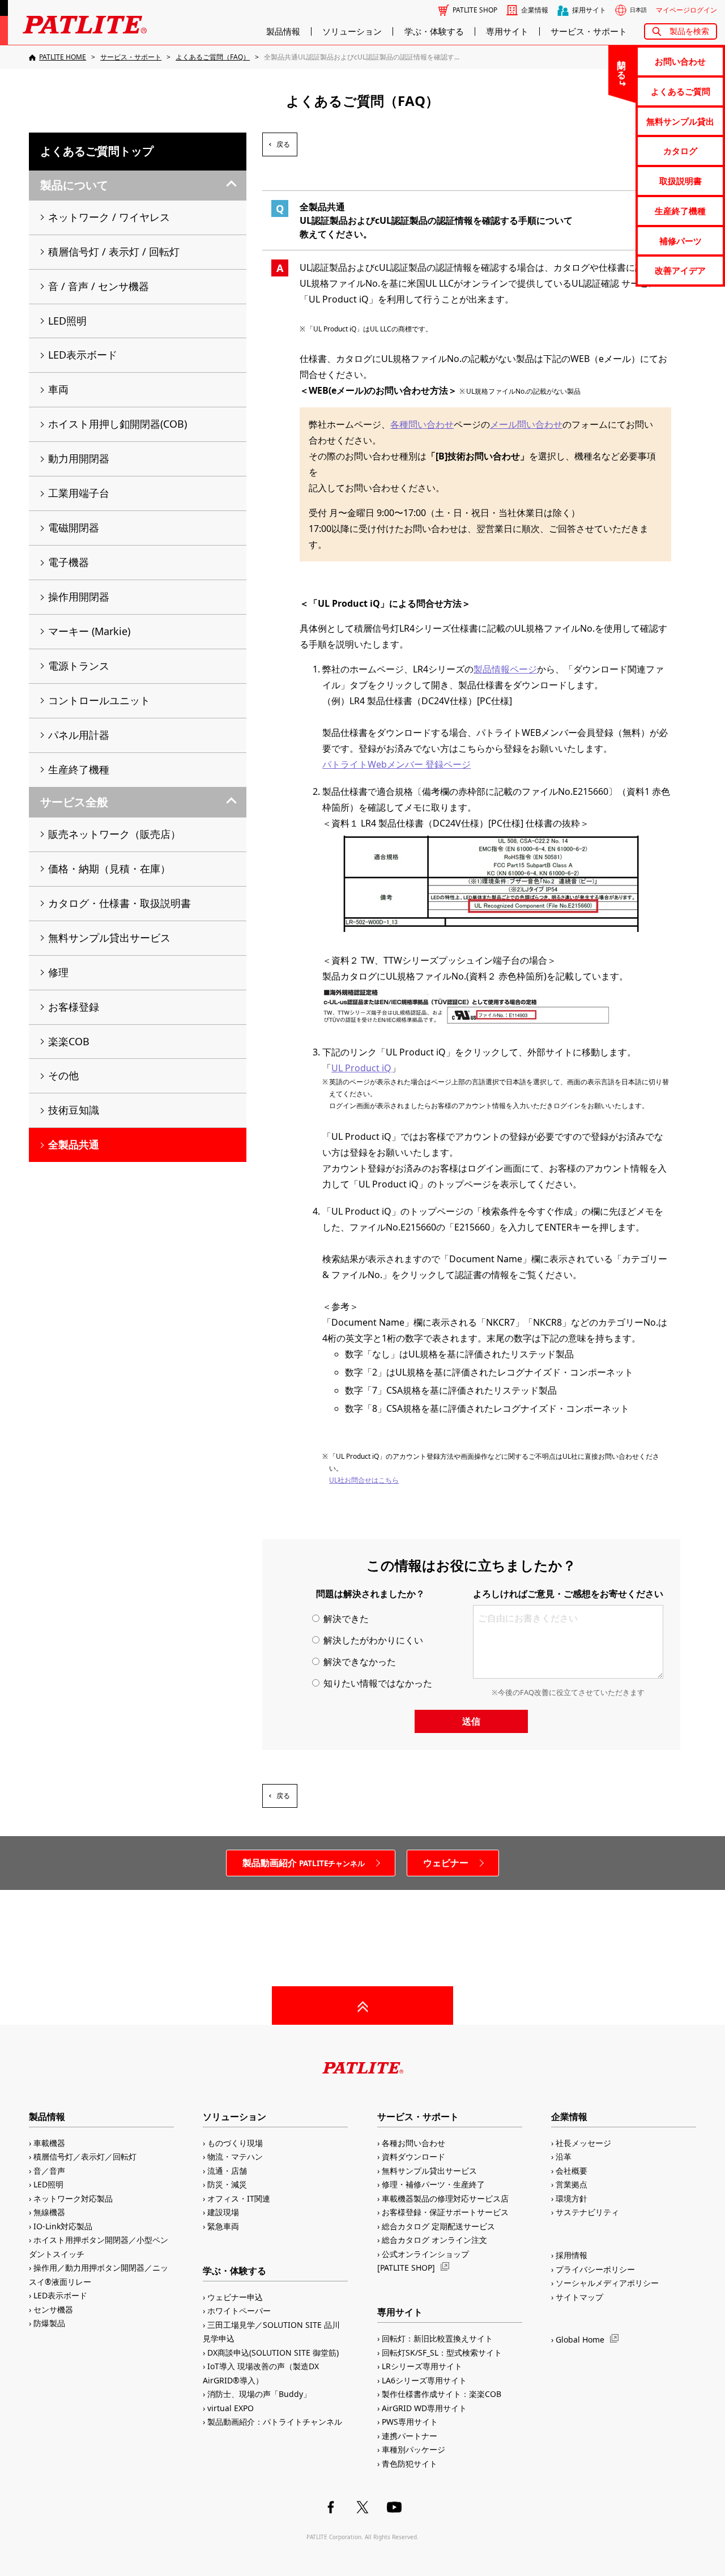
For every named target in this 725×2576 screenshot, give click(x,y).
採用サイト (589, 10)
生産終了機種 (680, 211)
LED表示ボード (83, 355)
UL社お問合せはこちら (364, 1480)
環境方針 (572, 2198)
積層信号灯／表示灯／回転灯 (85, 2156)
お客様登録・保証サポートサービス (445, 2212)
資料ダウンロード (413, 2156)
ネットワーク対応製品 (73, 2198)
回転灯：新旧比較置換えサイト (437, 2338)
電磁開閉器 (74, 527)
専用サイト (507, 31)
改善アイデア (680, 270)
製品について (74, 185)
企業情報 (535, 10)
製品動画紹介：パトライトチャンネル (275, 2422)
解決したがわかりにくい (372, 1640)
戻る (283, 144)
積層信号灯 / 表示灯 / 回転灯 (114, 252)
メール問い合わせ (526, 424)
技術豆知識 (74, 1110)
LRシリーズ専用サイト (422, 2366)
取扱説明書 (681, 181)
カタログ (680, 151)
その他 (63, 1075)
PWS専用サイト (410, 2422)
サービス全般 (74, 802)
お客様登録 (74, 1007)
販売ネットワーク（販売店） (114, 834)
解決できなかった (359, 1662)
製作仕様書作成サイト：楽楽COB (442, 2394)
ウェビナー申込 (235, 2297)
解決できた (345, 1619)
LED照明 (67, 321)
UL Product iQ (361, 1068)
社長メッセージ (583, 2143)
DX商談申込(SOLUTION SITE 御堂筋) (273, 2353)
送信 (471, 1721)
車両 (58, 389)
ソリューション (352, 31)
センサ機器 (53, 2309)
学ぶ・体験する (434, 31)
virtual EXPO (231, 2408)
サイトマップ (579, 2297)
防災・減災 (227, 2184)
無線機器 (49, 2212)
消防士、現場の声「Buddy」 (259, 2394)
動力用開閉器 (79, 458)
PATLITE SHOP (475, 10)
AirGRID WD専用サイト (424, 2408)
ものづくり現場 (235, 2143)
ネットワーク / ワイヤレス (109, 217)
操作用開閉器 (79, 597)
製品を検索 (689, 31)
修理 (58, 972)
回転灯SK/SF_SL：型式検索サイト (442, 2353)
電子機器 (69, 562)
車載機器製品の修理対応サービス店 (445, 2198)
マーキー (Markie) (89, 631)
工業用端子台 (79, 493)
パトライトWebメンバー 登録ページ (396, 764)
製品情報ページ (505, 669)
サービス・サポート (589, 31)
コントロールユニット (99, 700)
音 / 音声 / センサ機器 (99, 286)
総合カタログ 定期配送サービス (438, 2226)
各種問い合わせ (422, 424)
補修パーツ (681, 241)
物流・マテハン (235, 2156)
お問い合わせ (680, 61)
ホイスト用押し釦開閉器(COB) (118, 424)
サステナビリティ (587, 2212)
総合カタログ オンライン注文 (434, 2240)
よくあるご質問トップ (97, 151)
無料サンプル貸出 (680, 121)
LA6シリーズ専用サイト (424, 2380)
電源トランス (79, 666)
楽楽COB (69, 1041)
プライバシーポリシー (595, 2269)
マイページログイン (686, 10)
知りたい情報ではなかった (377, 1683)
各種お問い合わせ (413, 2143)
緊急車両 (223, 2226)
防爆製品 (49, 2323)
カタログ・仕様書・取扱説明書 (120, 903)
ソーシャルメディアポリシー (607, 2283)
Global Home (580, 2339)
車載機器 (49, 2143)
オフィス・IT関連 (239, 2198)
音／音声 (49, 2171)
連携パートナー (410, 2436)
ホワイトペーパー (239, 2311)
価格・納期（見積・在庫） (109, 868)
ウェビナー (446, 1863)
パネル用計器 (79, 735)
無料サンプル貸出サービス (109, 938)
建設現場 (223, 2212)
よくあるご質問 (681, 91)
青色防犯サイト (410, 2464)
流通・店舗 (227, 2171)
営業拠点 (572, 2184)
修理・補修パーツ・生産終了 (433, 2184)
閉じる (622, 65)
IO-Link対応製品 (63, 2226)
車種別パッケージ (413, 2449)
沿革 (564, 2156)
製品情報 (283, 31)
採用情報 (572, 2255)
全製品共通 (74, 1144)
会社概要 (572, 2171)
